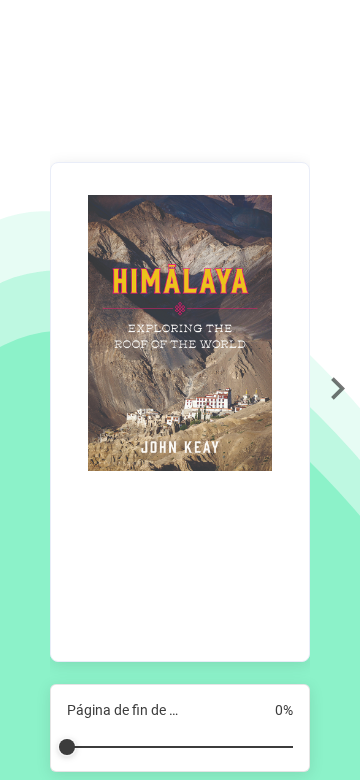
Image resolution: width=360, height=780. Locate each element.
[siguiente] (337, 390)
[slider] (180, 739)
